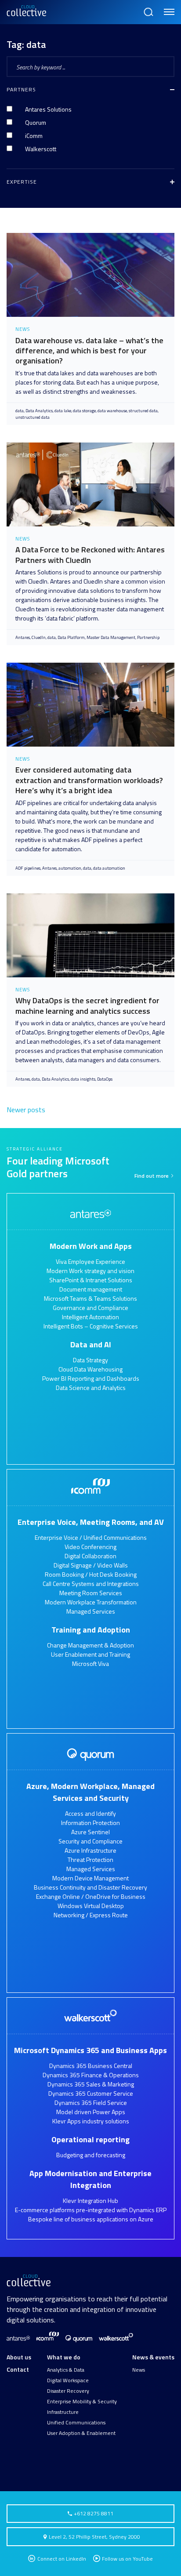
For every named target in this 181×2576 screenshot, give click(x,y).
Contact (18, 2369)
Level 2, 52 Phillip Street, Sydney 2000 (94, 2537)
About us (19, 2357)
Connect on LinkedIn (61, 2559)
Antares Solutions (48, 109)
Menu (168, 8)
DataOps (105, 1079)
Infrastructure (63, 2412)
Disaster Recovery (68, 2391)
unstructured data (33, 417)
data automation (109, 868)
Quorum (36, 122)
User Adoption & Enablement (81, 2433)
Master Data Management (111, 637)
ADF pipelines (28, 868)
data (20, 411)
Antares (23, 637)
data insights (83, 1079)
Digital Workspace (68, 2380)
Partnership (148, 637)
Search (148, 8)
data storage (84, 411)
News (139, 2370)
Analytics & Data (66, 2370)
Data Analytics (39, 411)
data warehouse (112, 411)
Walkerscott (41, 149)
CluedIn (39, 637)
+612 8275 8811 (93, 2513)
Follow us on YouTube (127, 2559)
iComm (34, 136)
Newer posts (26, 1110)
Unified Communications (76, 2423)
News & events (153, 2357)
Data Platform (71, 637)
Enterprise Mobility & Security (82, 2402)
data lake (63, 411)
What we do (64, 2357)
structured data (143, 411)
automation (70, 868)
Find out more (152, 1176)
